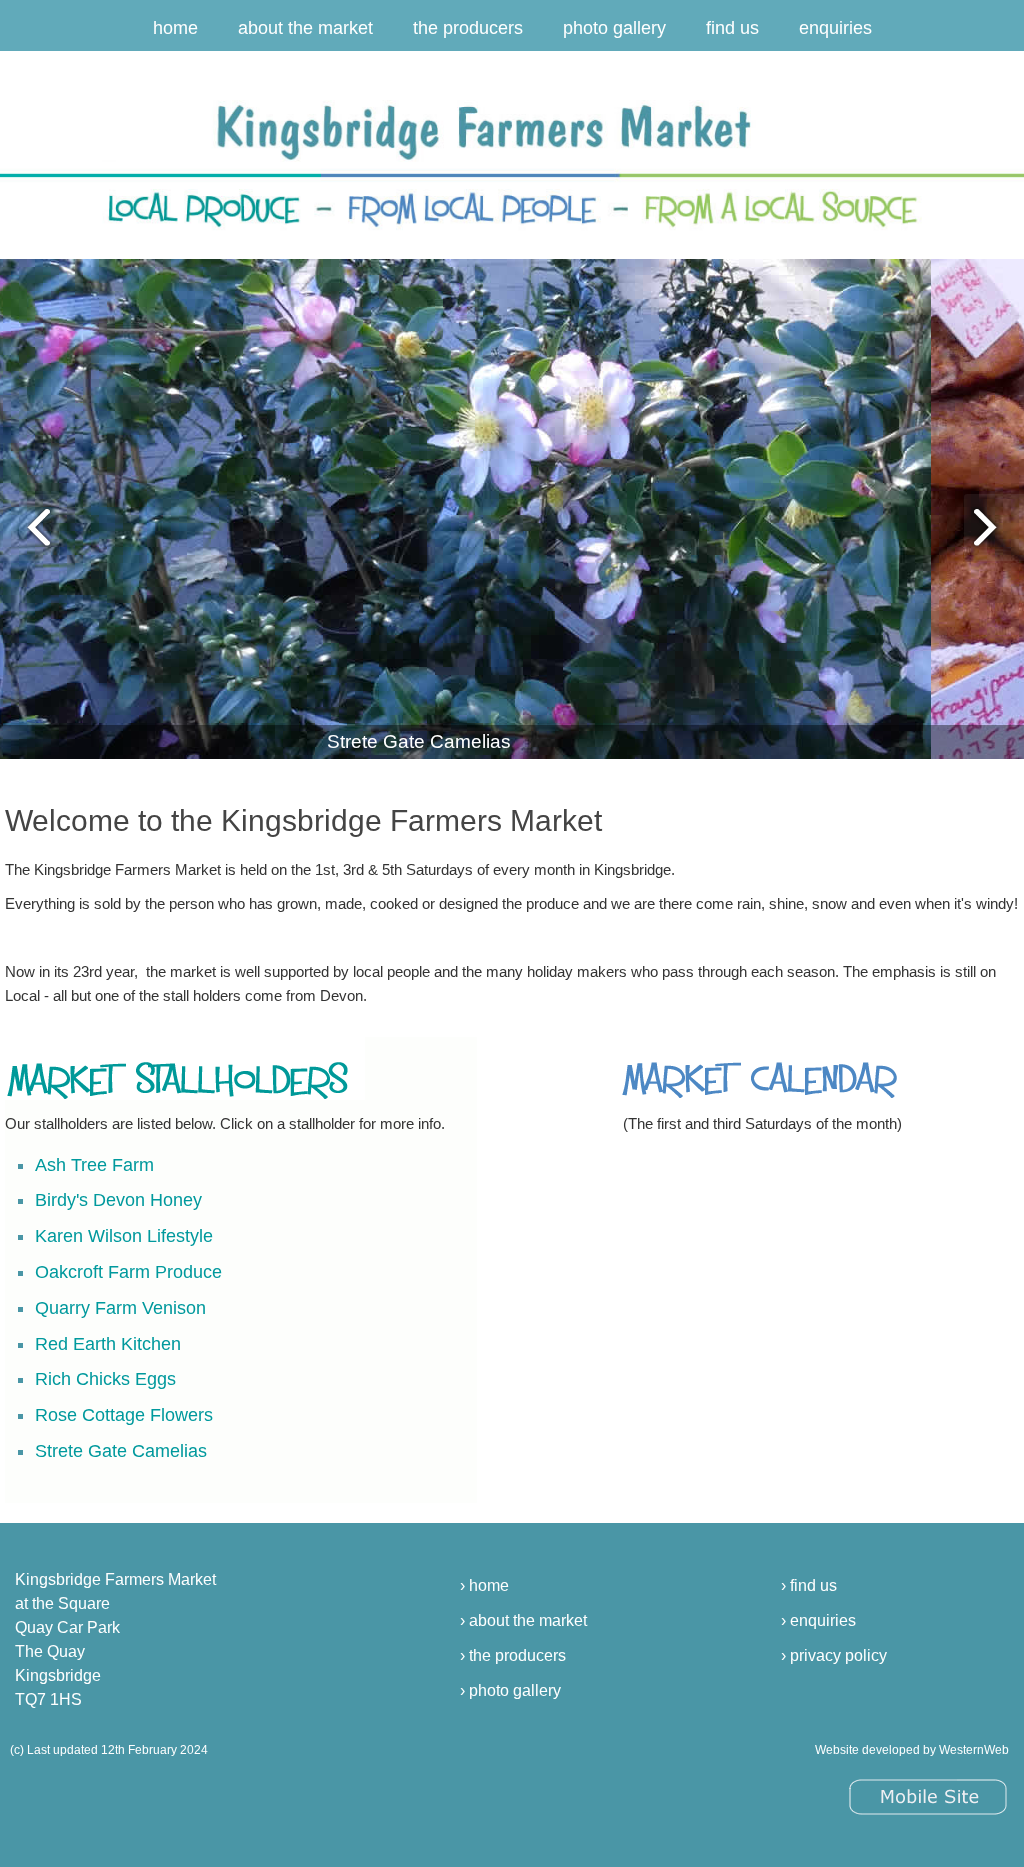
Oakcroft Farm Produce (128, 1272)
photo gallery (614, 28)
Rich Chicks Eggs (105, 1379)
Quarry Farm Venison (120, 1308)
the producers (468, 28)
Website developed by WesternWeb (912, 1750)
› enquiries (818, 1620)
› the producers (513, 1655)
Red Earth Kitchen (108, 1344)
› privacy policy (834, 1655)
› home (484, 1585)
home (175, 28)
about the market (305, 28)
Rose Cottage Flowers (124, 1415)
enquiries (835, 28)
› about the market (523, 1620)
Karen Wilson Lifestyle (124, 1236)
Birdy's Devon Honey (118, 1200)
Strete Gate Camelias (121, 1451)
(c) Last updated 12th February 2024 (109, 1750)
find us (732, 28)
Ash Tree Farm (94, 1165)
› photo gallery (510, 1690)
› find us (809, 1585)
